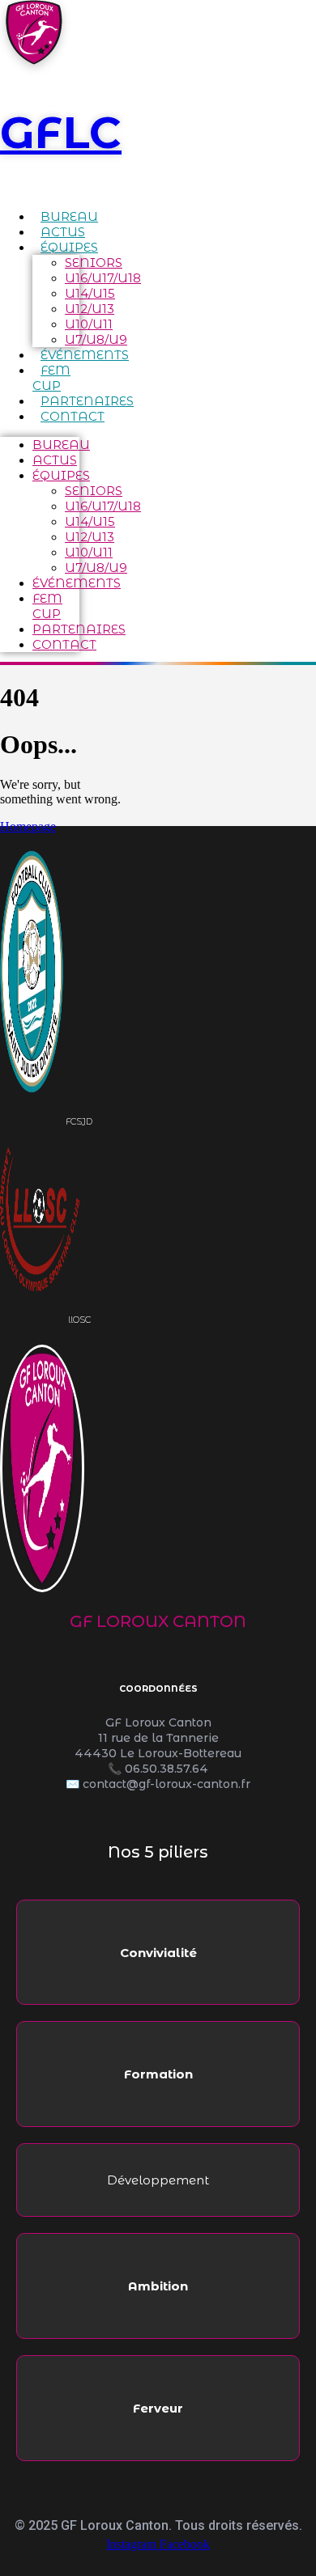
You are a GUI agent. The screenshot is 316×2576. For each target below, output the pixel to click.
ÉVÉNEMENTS (85, 355)
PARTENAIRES (87, 401)
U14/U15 (90, 293)
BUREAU (69, 216)
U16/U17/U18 (103, 278)
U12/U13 (90, 309)
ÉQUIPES (69, 247)
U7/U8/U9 (96, 339)
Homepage (28, 826)
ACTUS (63, 232)
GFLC (61, 132)
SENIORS (94, 263)
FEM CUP (51, 378)
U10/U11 (89, 324)
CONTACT (73, 416)
